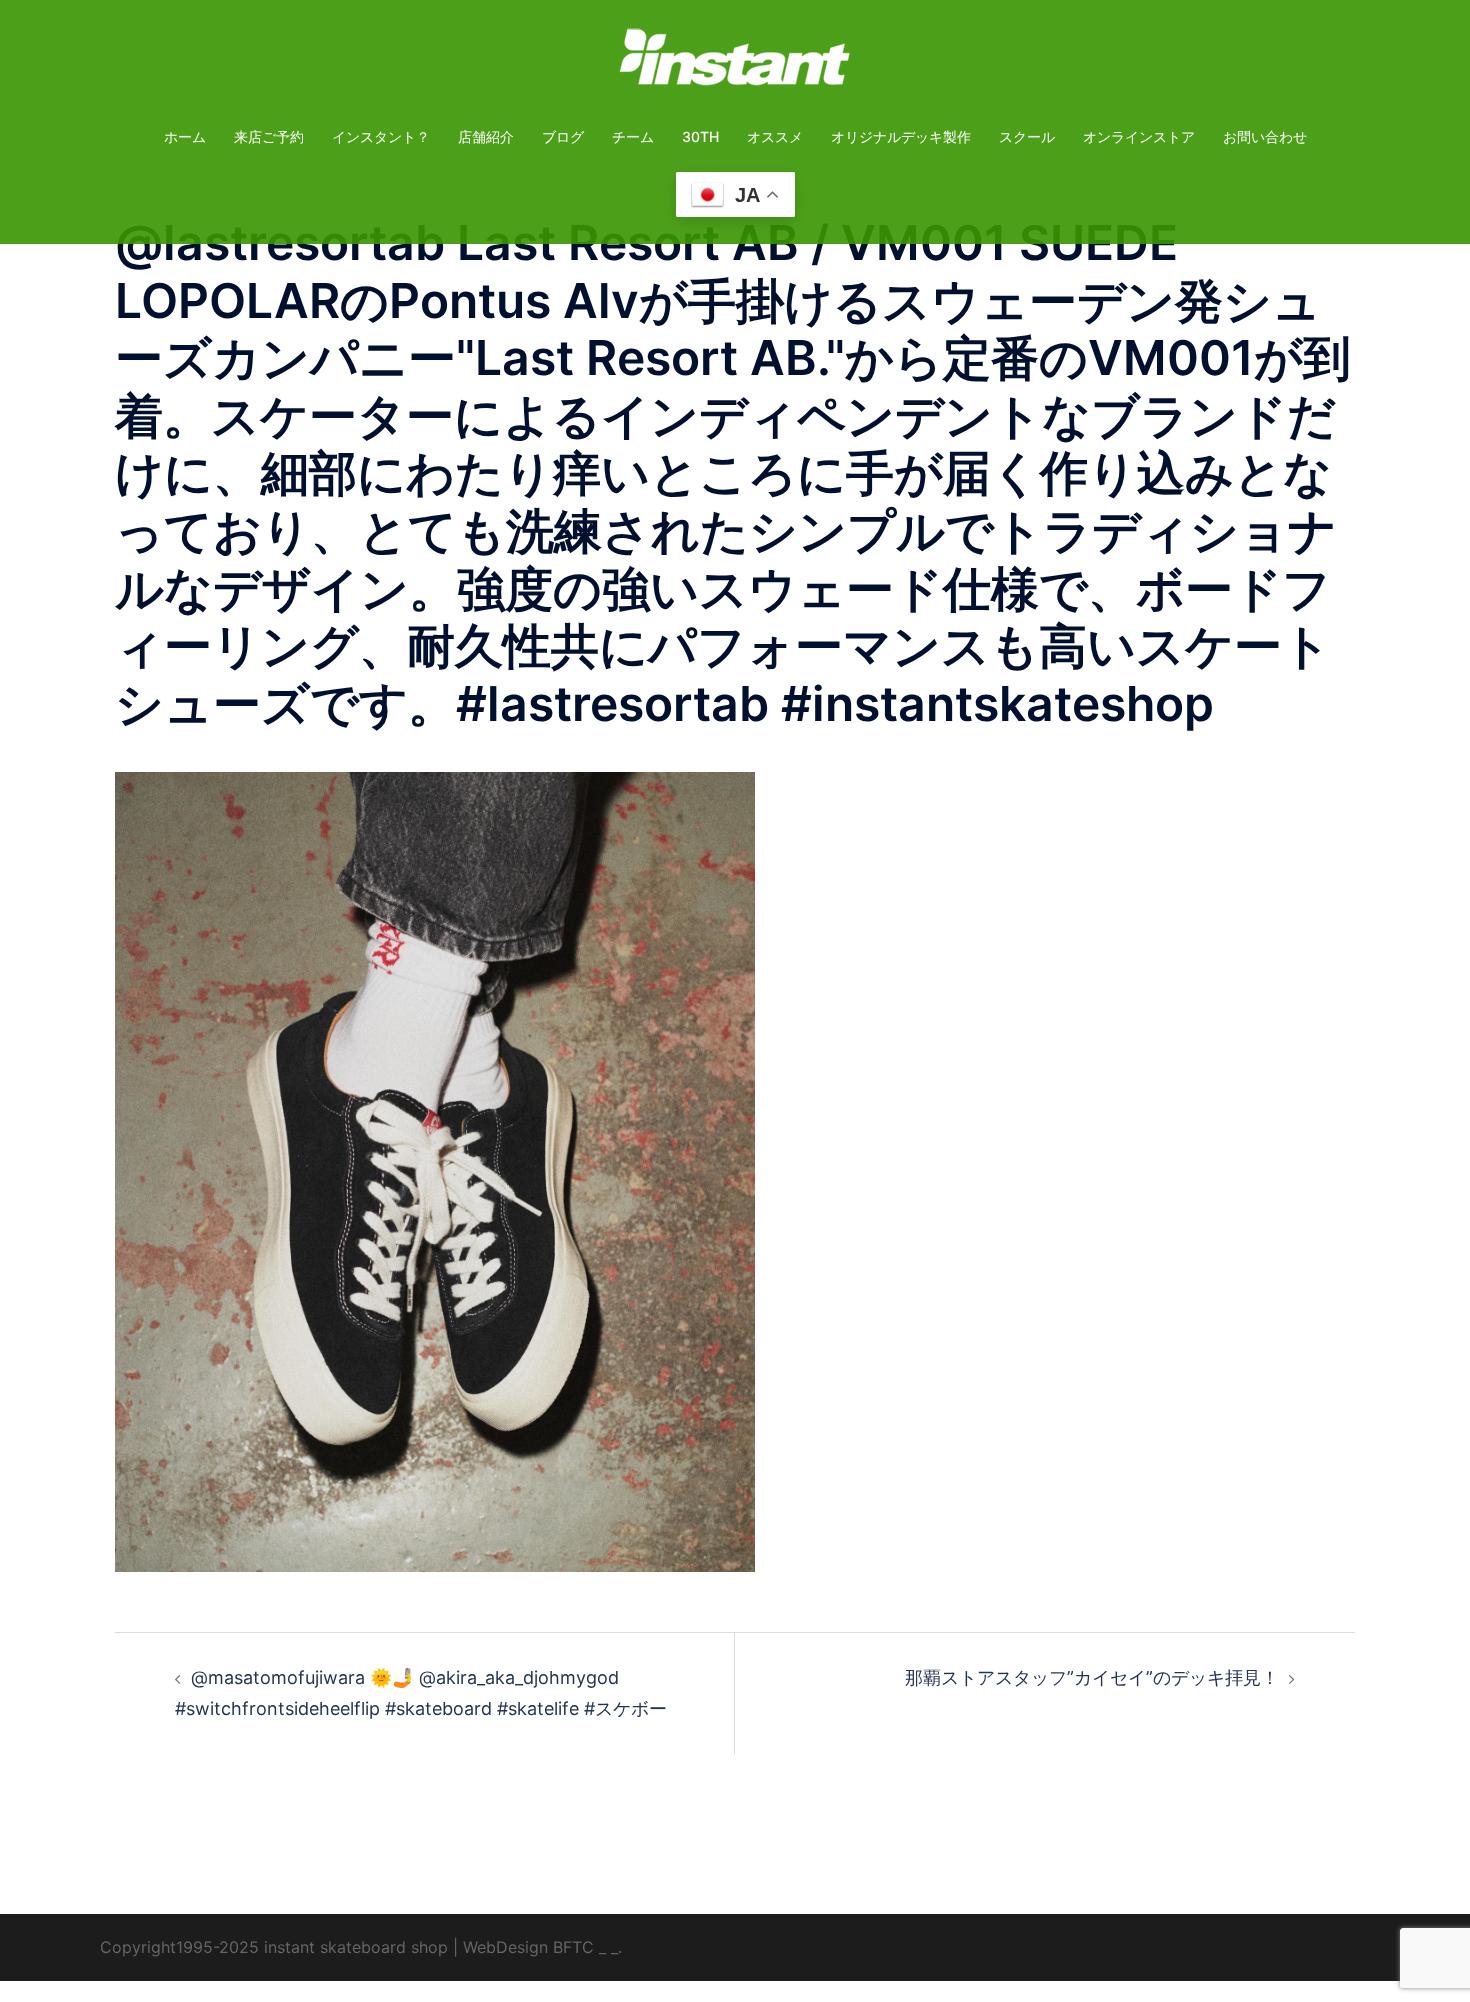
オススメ (775, 136)
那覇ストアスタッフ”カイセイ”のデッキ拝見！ (1092, 1677)
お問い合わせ (1265, 136)
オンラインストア (1139, 136)
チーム (633, 136)
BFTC (573, 1947)
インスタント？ (381, 136)
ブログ (563, 136)
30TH (700, 136)
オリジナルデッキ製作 (901, 136)
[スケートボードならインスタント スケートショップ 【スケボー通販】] (735, 63)
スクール (1027, 136)
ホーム (185, 136)
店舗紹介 (486, 136)
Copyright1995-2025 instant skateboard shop (274, 1947)
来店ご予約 (269, 136)
